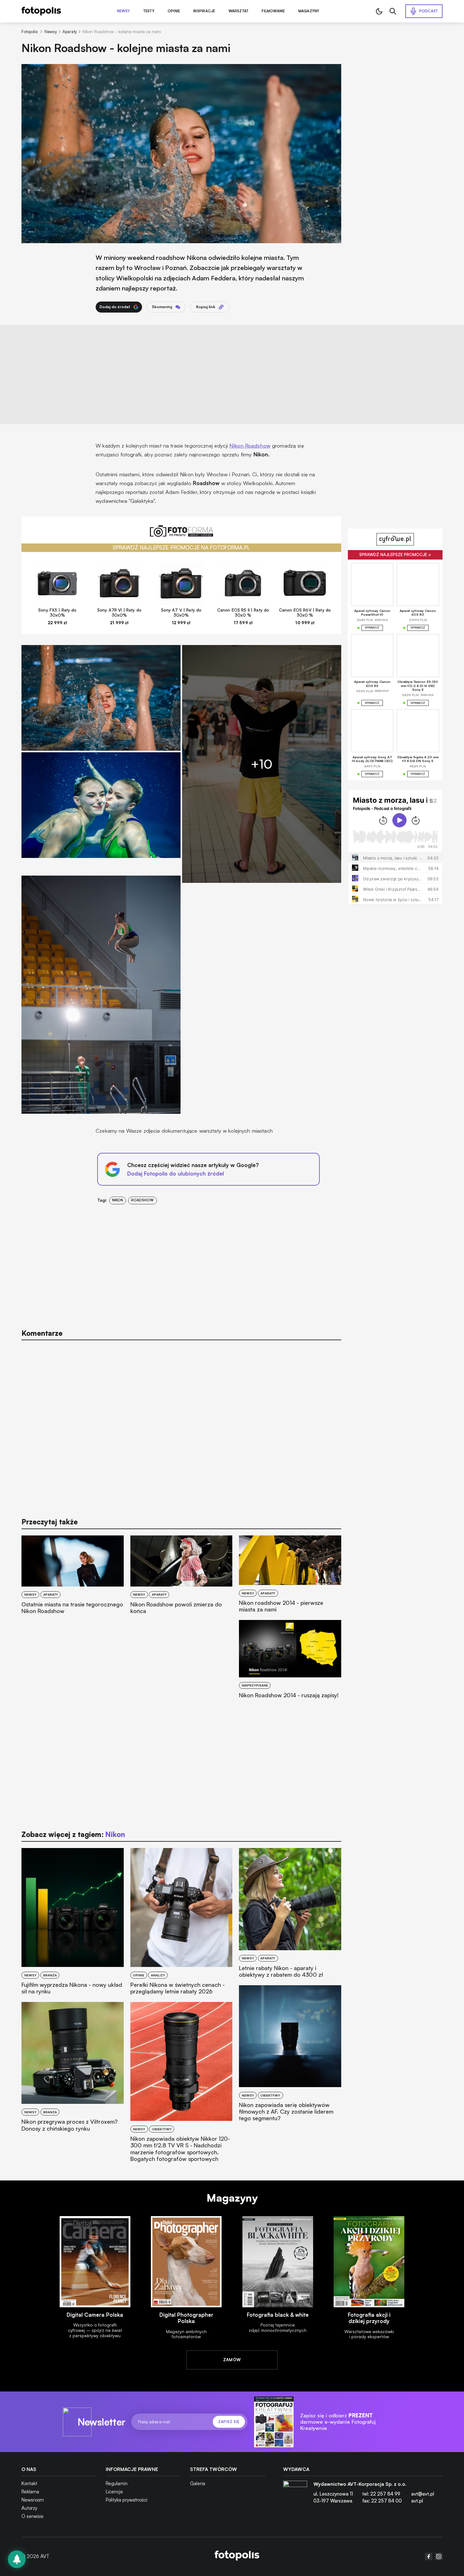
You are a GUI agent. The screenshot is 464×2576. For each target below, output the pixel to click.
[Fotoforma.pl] (181, 534)
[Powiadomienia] (17, 2559)
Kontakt (29, 2483)
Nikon (118, 1200)
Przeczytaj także (50, 1522)
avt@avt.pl (423, 2494)
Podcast (429, 11)
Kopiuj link (206, 307)
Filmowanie (273, 11)
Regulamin (117, 2483)
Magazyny (309, 11)
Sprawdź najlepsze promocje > (395, 555)
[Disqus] (181, 1426)
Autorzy (29, 2508)
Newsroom (33, 2500)
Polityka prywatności (127, 2500)
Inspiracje (204, 11)
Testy (149, 11)
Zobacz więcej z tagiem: (73, 1834)
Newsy (124, 11)
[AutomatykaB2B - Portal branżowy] (237, 2556)
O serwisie (33, 2516)
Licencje (114, 2492)
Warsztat (239, 11)
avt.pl (417, 2501)
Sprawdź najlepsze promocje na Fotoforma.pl (181, 547)
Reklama (30, 2492)
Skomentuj (162, 307)
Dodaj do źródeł (115, 307)
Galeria (198, 2483)
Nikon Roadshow (250, 446)
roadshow (142, 1200)
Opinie (174, 11)
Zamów (232, 2360)
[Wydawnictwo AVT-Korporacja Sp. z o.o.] (295, 2495)
